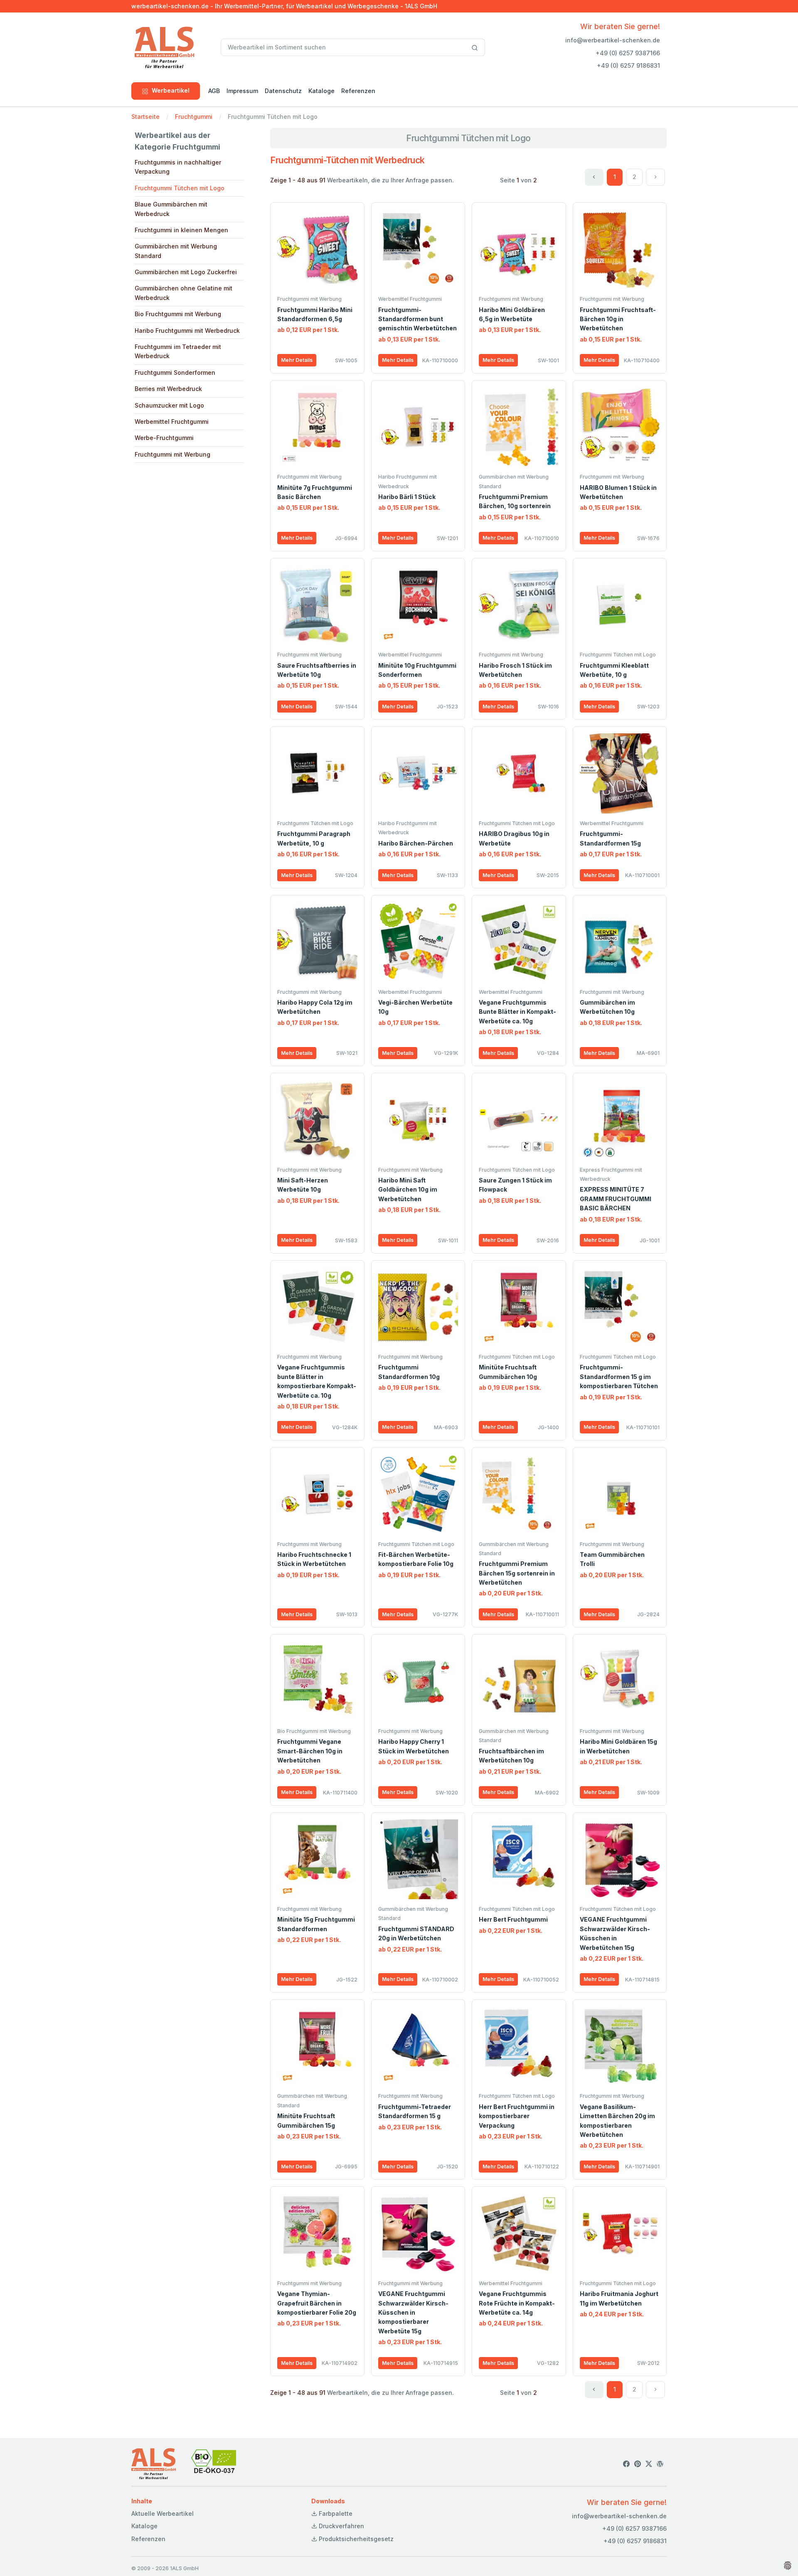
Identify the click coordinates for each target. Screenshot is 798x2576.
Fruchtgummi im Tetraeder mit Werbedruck (178, 351)
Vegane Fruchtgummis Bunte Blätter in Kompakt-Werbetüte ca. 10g (517, 1012)
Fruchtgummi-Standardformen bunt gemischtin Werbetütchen (417, 319)
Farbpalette (335, 2513)
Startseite (145, 117)
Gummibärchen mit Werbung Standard (176, 251)
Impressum (242, 91)
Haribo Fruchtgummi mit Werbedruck (187, 331)
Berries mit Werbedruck (168, 389)
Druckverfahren (341, 2526)
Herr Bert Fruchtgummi (513, 1919)
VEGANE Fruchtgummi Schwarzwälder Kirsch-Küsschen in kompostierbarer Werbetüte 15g (413, 2312)
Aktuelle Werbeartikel (163, 2513)
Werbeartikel (171, 90)
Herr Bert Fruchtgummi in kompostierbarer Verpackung (517, 2116)
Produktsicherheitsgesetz (355, 2539)
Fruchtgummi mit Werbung (172, 454)
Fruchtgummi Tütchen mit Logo (180, 188)
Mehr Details (297, 360)
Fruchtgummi (194, 117)
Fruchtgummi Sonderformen (175, 372)
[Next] (655, 177)
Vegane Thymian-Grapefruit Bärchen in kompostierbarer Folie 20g (317, 2303)
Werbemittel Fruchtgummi (172, 422)
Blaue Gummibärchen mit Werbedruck (171, 209)
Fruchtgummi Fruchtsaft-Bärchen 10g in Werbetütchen (618, 319)
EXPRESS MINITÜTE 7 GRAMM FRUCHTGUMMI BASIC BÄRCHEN (616, 1199)
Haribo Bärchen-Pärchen (416, 843)
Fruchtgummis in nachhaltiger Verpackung (178, 167)
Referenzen (358, 91)
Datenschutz (283, 91)
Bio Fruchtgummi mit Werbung (178, 314)
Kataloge (321, 91)
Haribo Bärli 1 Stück (407, 497)
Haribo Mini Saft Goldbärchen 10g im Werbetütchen (408, 1190)
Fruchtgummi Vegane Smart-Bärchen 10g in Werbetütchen (310, 1751)
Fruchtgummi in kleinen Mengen (181, 230)
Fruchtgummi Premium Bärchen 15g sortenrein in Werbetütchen (517, 1573)
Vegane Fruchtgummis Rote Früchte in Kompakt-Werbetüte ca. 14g (517, 2303)
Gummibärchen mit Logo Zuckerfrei (186, 272)
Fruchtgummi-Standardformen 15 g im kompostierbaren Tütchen (619, 1376)
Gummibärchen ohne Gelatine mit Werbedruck (183, 293)
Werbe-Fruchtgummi (164, 438)
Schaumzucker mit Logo (169, 405)
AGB (214, 91)
